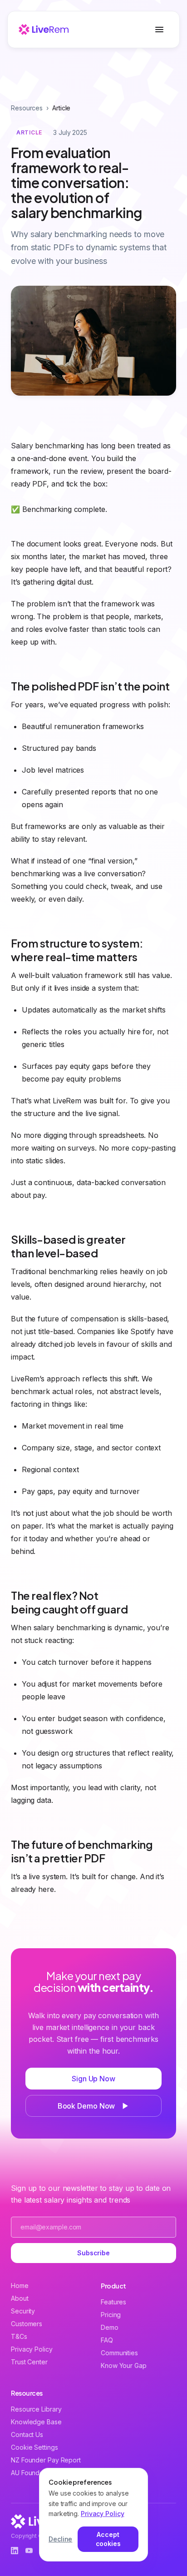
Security (23, 2311)
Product (113, 2286)
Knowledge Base (36, 2422)
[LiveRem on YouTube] (29, 2551)
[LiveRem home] (44, 30)
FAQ (107, 2340)
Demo (110, 2327)
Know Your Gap (124, 2365)
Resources (27, 108)
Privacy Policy (32, 2349)
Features (113, 2302)
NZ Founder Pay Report (46, 2460)
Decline (60, 2539)
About (20, 2298)
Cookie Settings (34, 2447)
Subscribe (93, 2253)
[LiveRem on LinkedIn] (15, 2551)
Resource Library (36, 2409)
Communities (119, 2353)
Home (20, 2286)
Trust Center (29, 2362)
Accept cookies (108, 2539)
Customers (27, 2324)
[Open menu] (159, 30)
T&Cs (19, 2336)
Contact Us (27, 2435)
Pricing (111, 2315)
